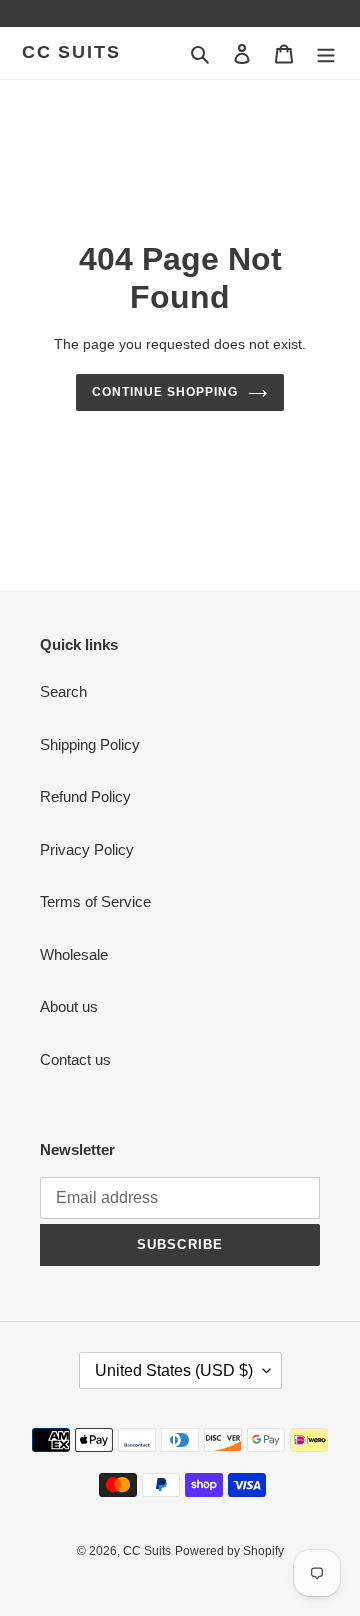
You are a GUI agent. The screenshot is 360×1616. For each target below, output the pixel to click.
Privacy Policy (87, 849)
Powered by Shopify (229, 1551)
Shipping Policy (90, 744)
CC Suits (71, 52)
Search (63, 691)
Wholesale (74, 954)
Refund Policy (85, 796)
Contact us (75, 1059)
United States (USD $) (174, 1370)
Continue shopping (165, 392)
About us (69, 1006)
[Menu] (326, 53)
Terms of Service (95, 901)
